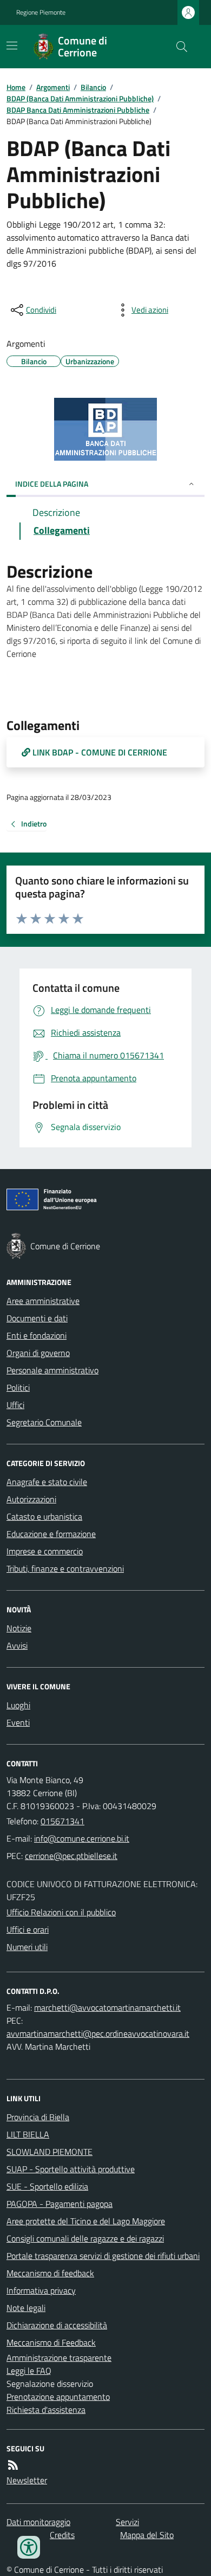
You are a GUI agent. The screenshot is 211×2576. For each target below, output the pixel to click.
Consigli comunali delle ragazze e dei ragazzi (85, 2238)
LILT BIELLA (28, 2134)
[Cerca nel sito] (177, 47)
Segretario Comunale (44, 1422)
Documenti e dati (37, 1318)
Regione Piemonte (41, 12)
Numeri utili (27, 1947)
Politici (18, 1387)
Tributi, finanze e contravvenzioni (65, 1568)
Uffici (15, 1405)
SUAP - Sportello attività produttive (71, 2169)
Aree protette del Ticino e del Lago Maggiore (86, 2221)
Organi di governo (38, 1353)
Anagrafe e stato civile (47, 1482)
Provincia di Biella (38, 2117)
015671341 (62, 1821)
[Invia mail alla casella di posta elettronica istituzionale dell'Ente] (82, 1838)
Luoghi (18, 1705)
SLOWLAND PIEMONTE (50, 2152)
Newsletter (27, 2480)
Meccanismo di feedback (50, 2273)
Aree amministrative (43, 1301)
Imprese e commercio (45, 1551)
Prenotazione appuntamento (58, 2397)
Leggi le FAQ (29, 2371)
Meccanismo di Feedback (51, 2342)
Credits (62, 2535)
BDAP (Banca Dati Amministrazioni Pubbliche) (80, 98)
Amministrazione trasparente (59, 2358)
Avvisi (17, 1645)
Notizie (19, 1628)
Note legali (26, 2308)
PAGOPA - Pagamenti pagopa (60, 2204)
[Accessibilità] (29, 2547)
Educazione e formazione (51, 1534)
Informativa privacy (41, 2290)
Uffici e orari (28, 1929)
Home (16, 87)
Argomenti (53, 87)
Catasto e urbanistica (44, 1516)
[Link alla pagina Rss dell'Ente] (13, 2465)
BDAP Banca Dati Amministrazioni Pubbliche (78, 110)
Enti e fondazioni (37, 1335)
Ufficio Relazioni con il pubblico (61, 1912)
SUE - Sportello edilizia (47, 2186)
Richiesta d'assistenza (46, 2410)
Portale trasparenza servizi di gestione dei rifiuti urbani (103, 2256)
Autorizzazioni (31, 1499)
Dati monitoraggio (38, 2522)
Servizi (127, 2522)
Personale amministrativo (52, 1370)
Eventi (18, 1722)
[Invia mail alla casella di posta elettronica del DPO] (107, 2007)
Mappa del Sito (147, 2535)
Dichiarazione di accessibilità (57, 2325)
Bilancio (93, 87)
